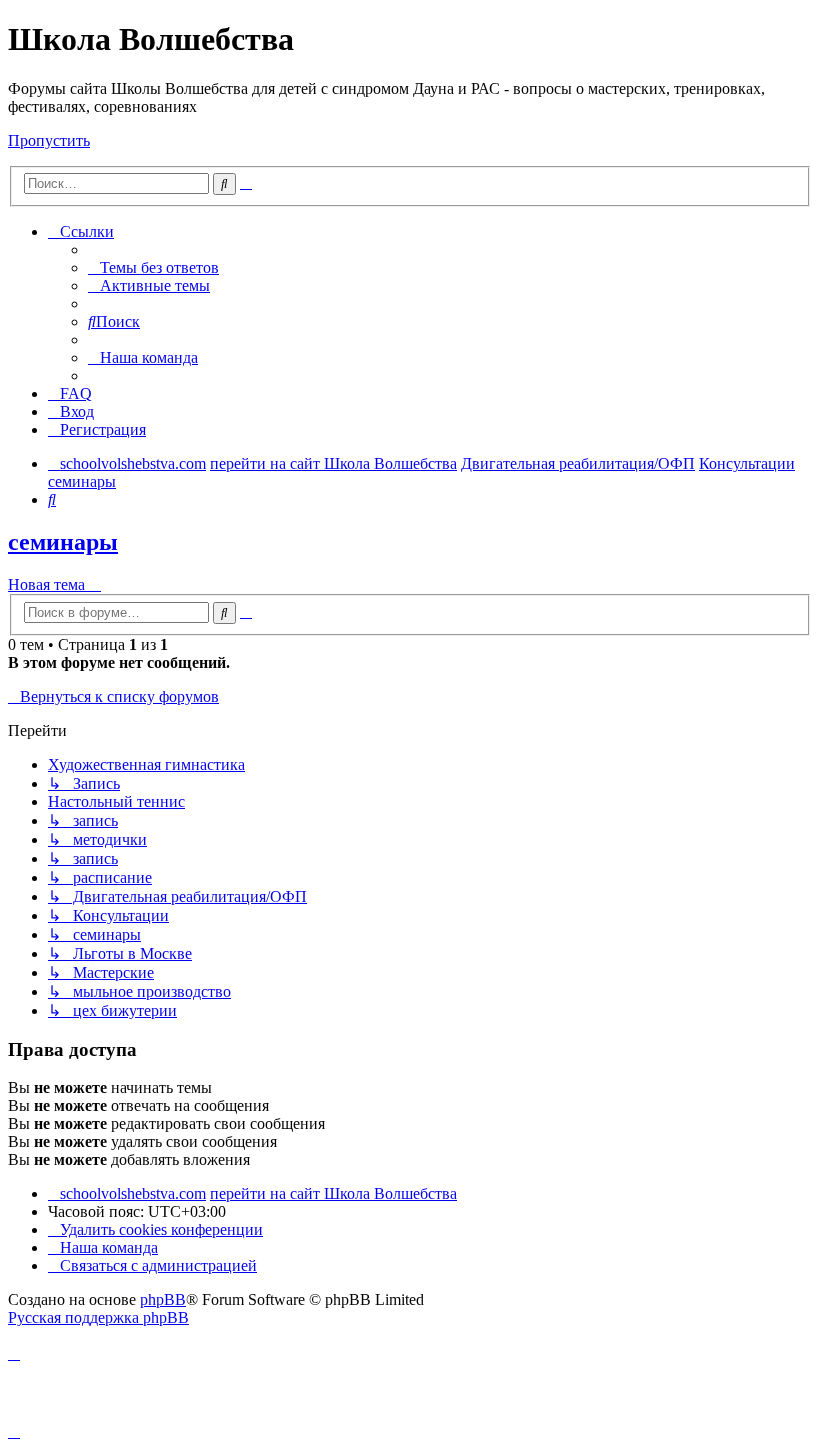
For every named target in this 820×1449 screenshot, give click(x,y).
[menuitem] (153, 267)
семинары (63, 542)
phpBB (163, 1299)
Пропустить (49, 140)
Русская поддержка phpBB (98, 1317)
